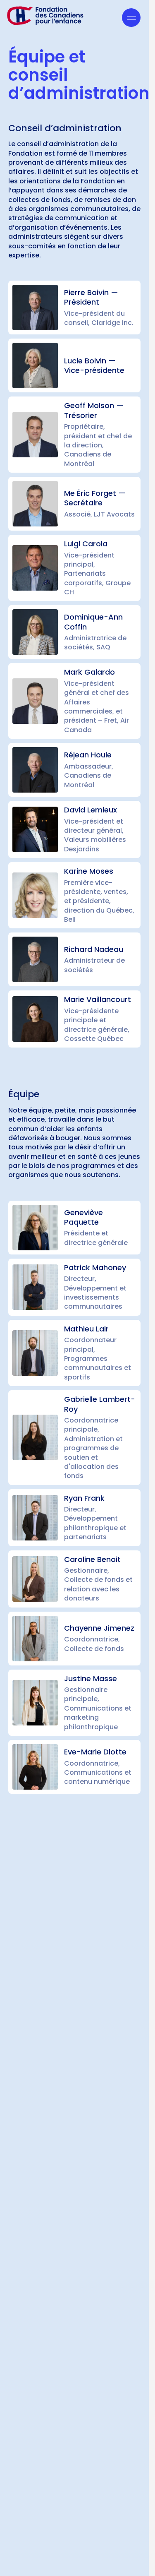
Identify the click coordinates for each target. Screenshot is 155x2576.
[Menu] (131, 18)
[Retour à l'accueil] (45, 16)
